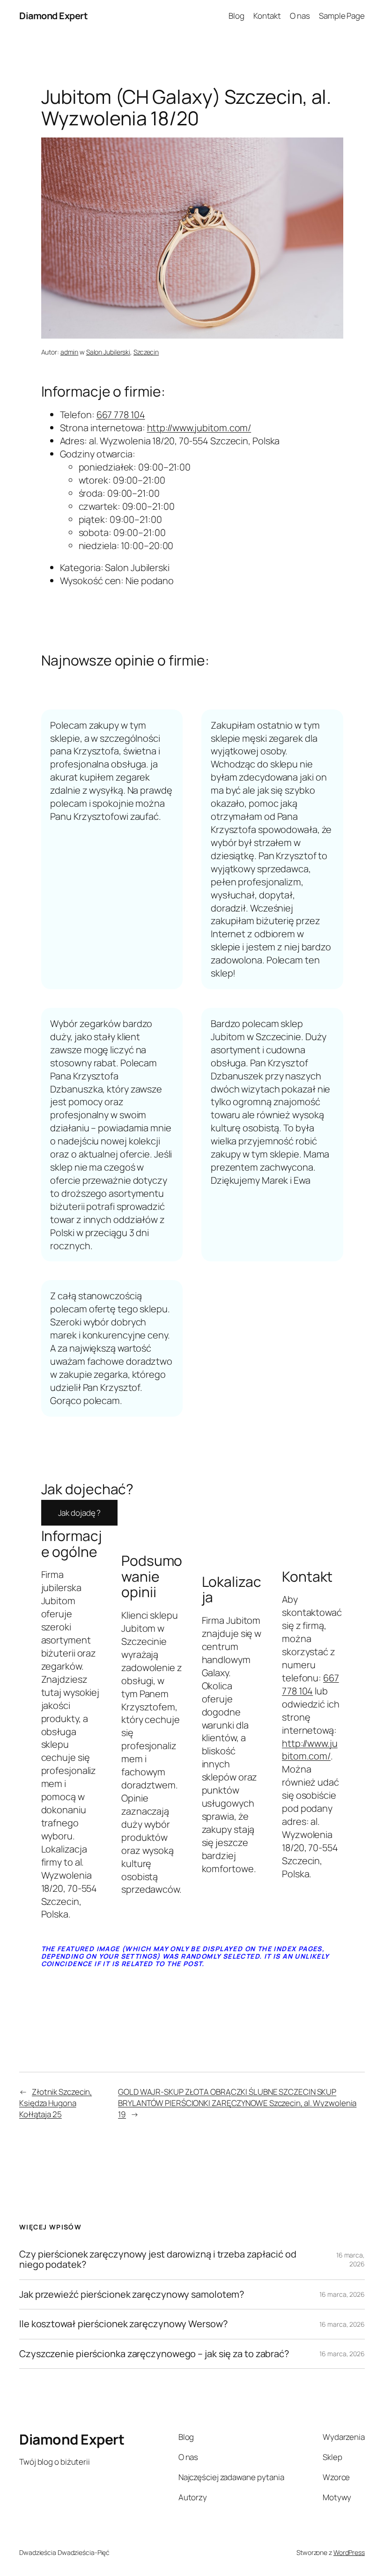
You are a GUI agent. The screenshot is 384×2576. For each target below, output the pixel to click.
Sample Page (342, 16)
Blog (236, 16)
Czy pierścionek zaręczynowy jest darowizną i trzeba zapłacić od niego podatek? (158, 2260)
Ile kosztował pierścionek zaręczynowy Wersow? (123, 2324)
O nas (300, 16)
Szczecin (146, 352)
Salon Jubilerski (108, 352)
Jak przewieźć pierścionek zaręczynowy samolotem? (132, 2294)
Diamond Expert (53, 16)
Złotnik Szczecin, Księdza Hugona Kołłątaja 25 (55, 2103)
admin (70, 352)
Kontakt (267, 16)
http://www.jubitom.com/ (199, 428)
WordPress (349, 2552)
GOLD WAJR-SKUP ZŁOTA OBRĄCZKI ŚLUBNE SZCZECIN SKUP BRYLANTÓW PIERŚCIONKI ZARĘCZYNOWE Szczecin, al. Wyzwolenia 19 (237, 2103)
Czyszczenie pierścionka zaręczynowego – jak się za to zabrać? (154, 2354)
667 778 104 (121, 415)
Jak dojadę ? (80, 1513)
